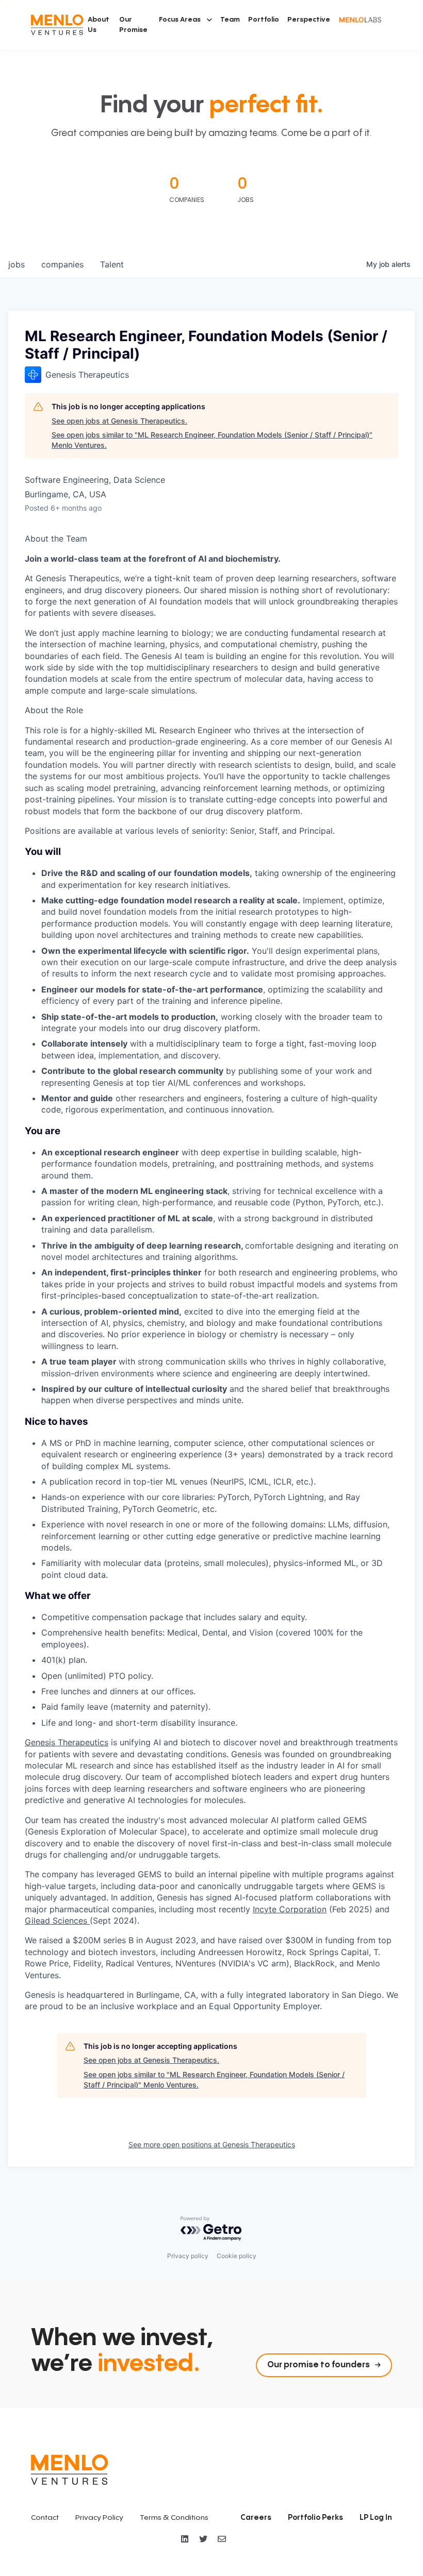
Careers (256, 2518)
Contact (45, 2518)
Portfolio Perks (315, 2518)
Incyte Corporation (290, 1909)
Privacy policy (188, 2256)
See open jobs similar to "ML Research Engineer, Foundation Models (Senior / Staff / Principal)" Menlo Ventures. (212, 440)
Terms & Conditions (174, 2518)
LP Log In (376, 2518)
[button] (185, 20)
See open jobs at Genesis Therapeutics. (119, 421)
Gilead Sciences (57, 1921)
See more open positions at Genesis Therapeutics (212, 2144)
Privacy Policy (99, 2518)
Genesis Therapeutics (67, 1742)
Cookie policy (237, 2256)
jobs (17, 264)
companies (62, 264)
